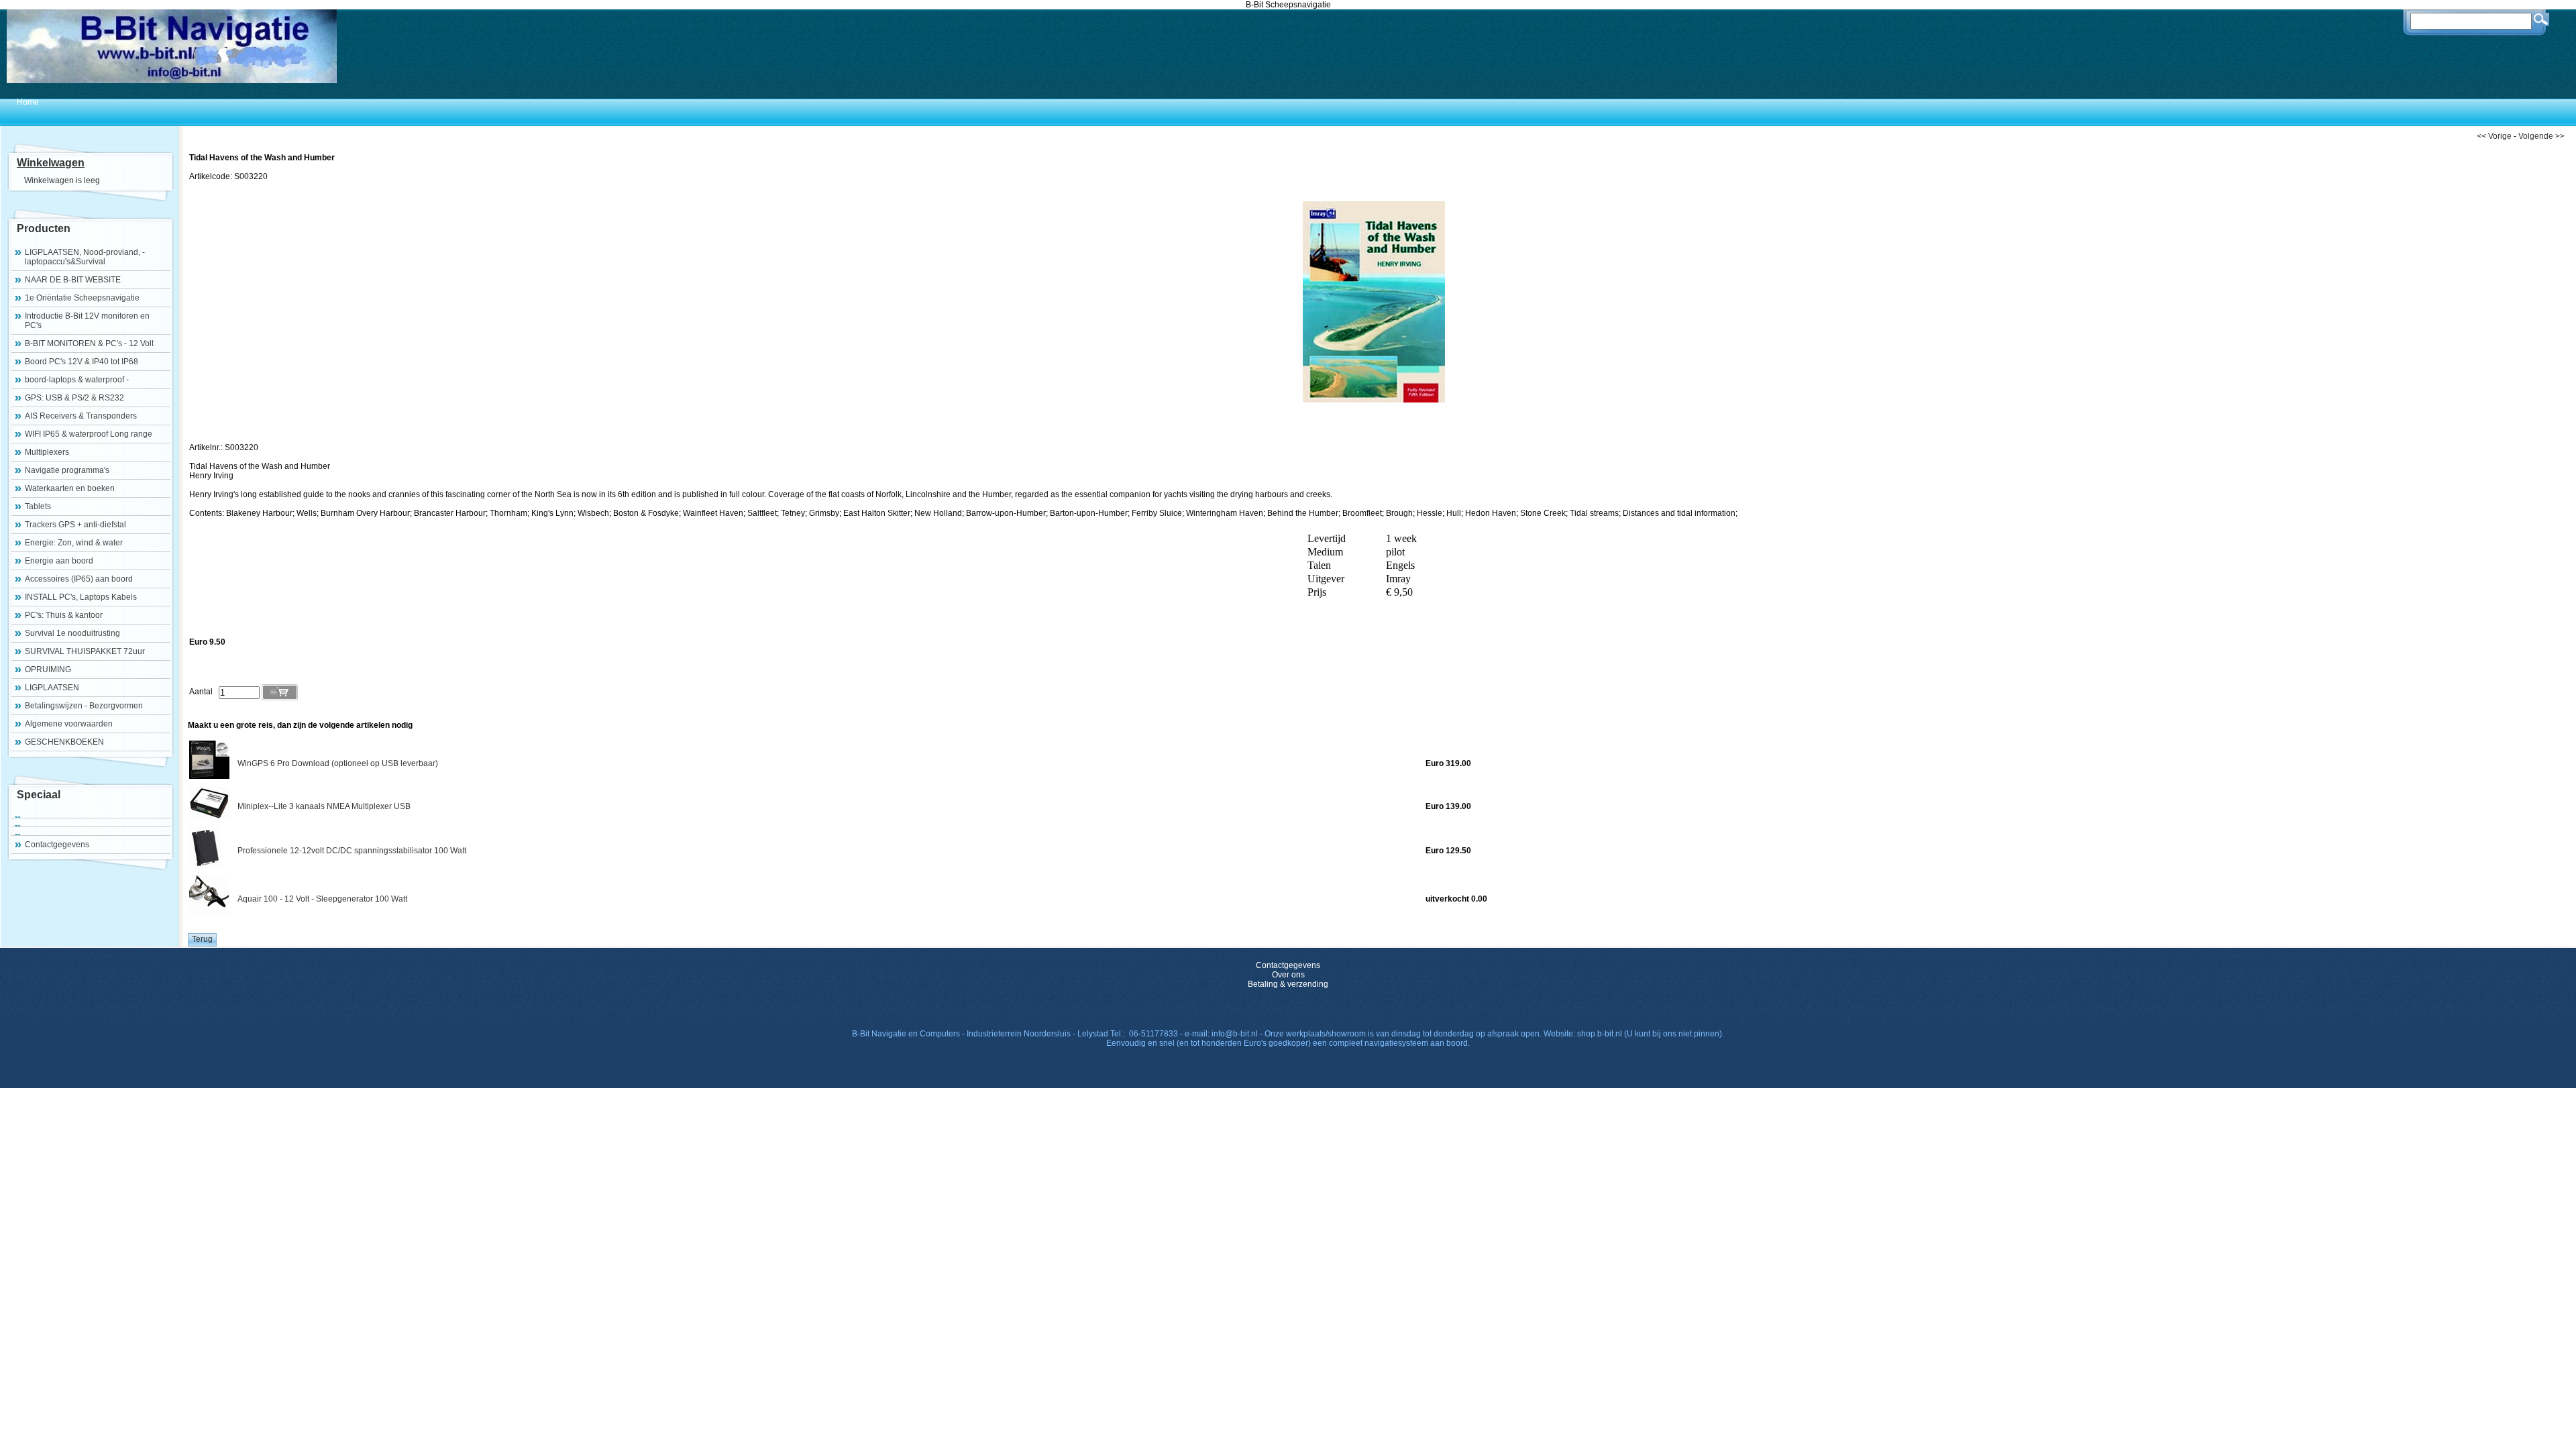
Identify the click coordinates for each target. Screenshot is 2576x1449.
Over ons (1288, 975)
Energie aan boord (59, 561)
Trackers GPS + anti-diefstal (75, 525)
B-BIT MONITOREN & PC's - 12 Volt (89, 343)
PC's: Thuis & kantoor (64, 615)
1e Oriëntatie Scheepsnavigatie (82, 298)
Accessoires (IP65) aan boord (79, 579)
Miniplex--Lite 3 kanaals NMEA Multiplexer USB (324, 806)
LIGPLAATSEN (52, 688)
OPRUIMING (48, 669)
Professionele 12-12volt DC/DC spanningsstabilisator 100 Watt (352, 851)
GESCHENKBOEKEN (64, 742)
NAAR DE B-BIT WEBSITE (73, 280)
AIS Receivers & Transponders (81, 416)
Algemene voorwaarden (69, 724)
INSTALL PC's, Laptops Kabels (81, 597)
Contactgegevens (57, 845)
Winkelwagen (51, 163)
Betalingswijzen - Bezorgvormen (84, 706)
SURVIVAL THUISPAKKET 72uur (85, 651)
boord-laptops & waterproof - (77, 380)
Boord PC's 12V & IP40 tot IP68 (82, 362)
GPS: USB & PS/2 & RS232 (74, 398)
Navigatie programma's (67, 470)
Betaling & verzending (1288, 984)
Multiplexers (47, 452)
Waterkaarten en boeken (70, 488)
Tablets (38, 506)
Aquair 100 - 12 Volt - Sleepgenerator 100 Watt (322, 899)
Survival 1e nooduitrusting (72, 633)
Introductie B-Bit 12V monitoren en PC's (87, 321)
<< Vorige (2494, 136)
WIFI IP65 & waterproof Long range (89, 434)
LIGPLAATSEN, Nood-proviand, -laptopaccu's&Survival (85, 257)
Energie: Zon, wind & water (74, 543)
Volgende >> (2541, 136)
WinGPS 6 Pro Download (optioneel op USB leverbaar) (338, 763)
